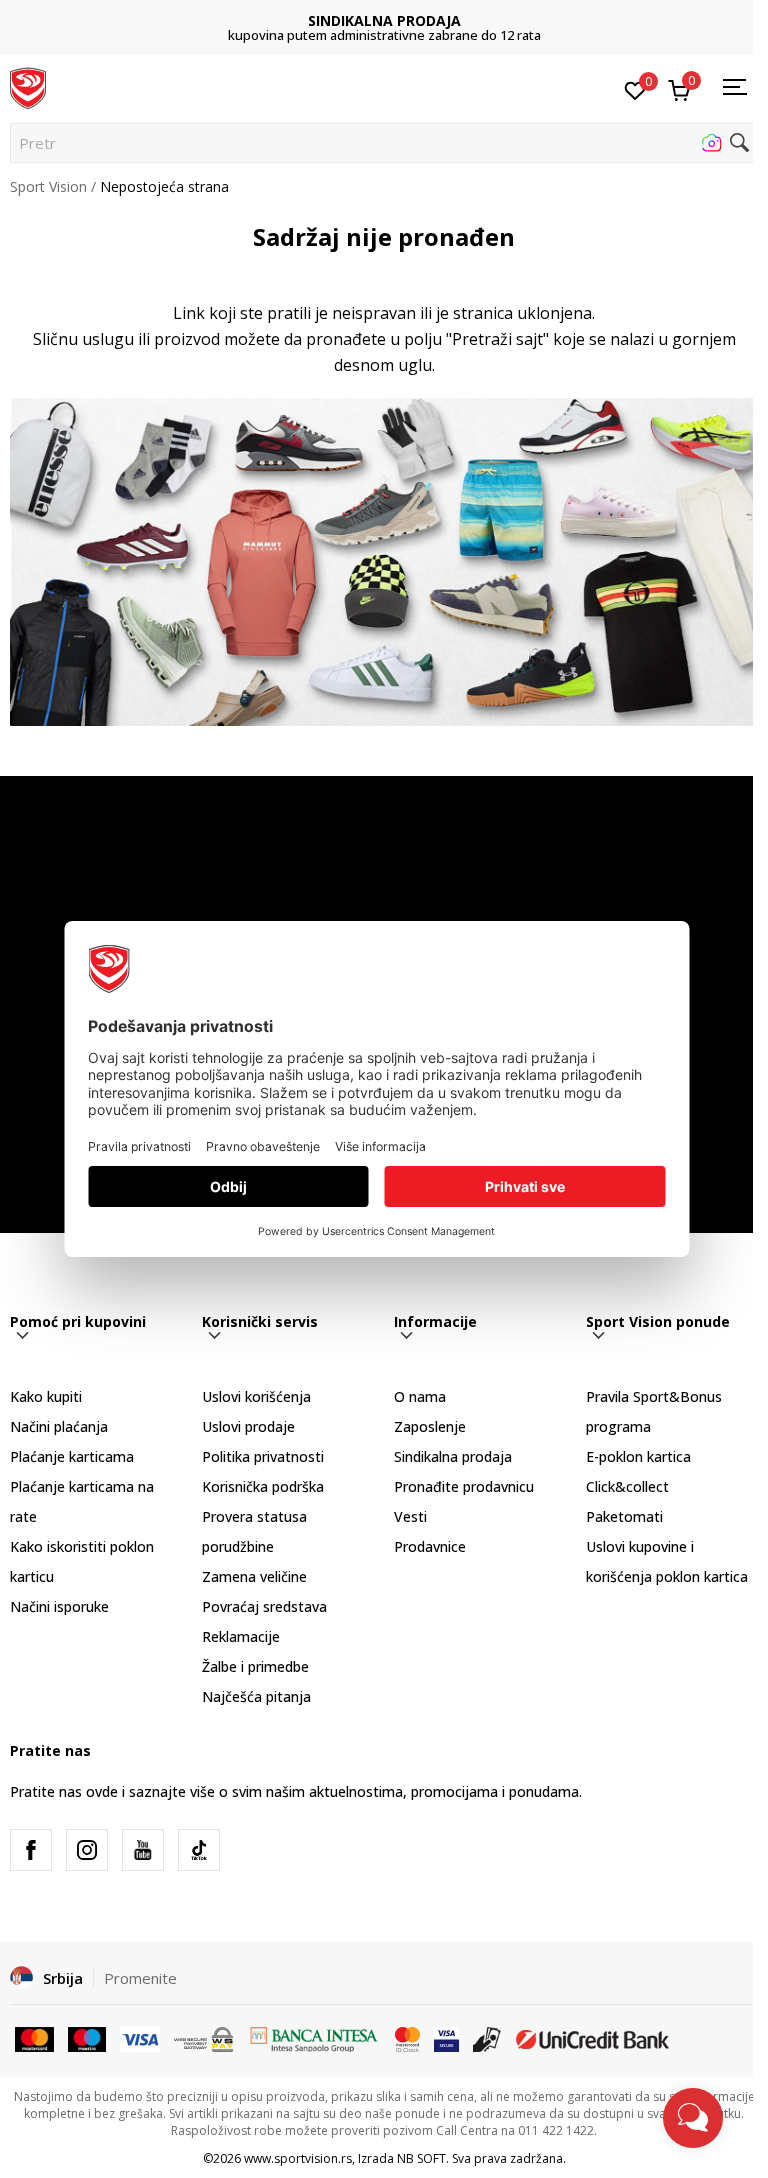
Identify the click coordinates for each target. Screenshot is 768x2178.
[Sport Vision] (28, 87)
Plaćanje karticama (72, 1456)
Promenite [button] (140, 1978)
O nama (420, 1396)
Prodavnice (430, 1546)
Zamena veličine (254, 1576)
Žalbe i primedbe (255, 1666)
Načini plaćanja (59, 1426)
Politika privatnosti (263, 1456)
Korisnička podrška (263, 1486)
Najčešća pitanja (256, 1696)
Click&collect (627, 1486)
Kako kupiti (46, 1396)
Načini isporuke (59, 1606)
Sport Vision (48, 186)
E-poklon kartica (638, 1456)
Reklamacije (241, 1636)
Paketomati (624, 1516)
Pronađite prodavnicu (464, 1486)
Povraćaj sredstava (264, 1606)
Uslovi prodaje (248, 1426)
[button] (384, 143)
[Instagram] (87, 1850)
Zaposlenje (430, 1426)
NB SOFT (421, 2158)
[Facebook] (31, 1850)
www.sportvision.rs (298, 2158)
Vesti (410, 1516)
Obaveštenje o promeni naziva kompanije (384, 27)
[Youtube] (143, 1850)
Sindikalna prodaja (453, 1456)
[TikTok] (199, 1850)
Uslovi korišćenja (256, 1396)
